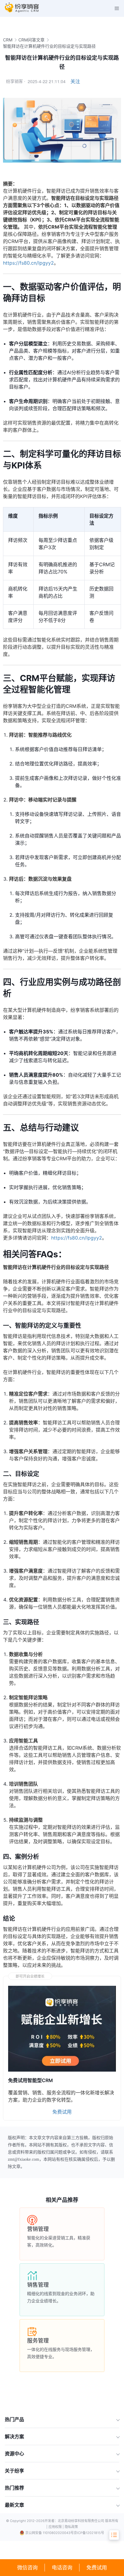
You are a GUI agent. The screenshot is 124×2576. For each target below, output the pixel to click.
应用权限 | (57, 2527)
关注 (75, 81)
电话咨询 (62, 2567)
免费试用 (97, 2567)
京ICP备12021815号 (89, 2533)
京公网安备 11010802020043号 (50, 2533)
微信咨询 (27, 2567)
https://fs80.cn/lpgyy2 (28, 263)
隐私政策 (71, 2527)
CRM (8, 40)
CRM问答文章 (31, 40)
